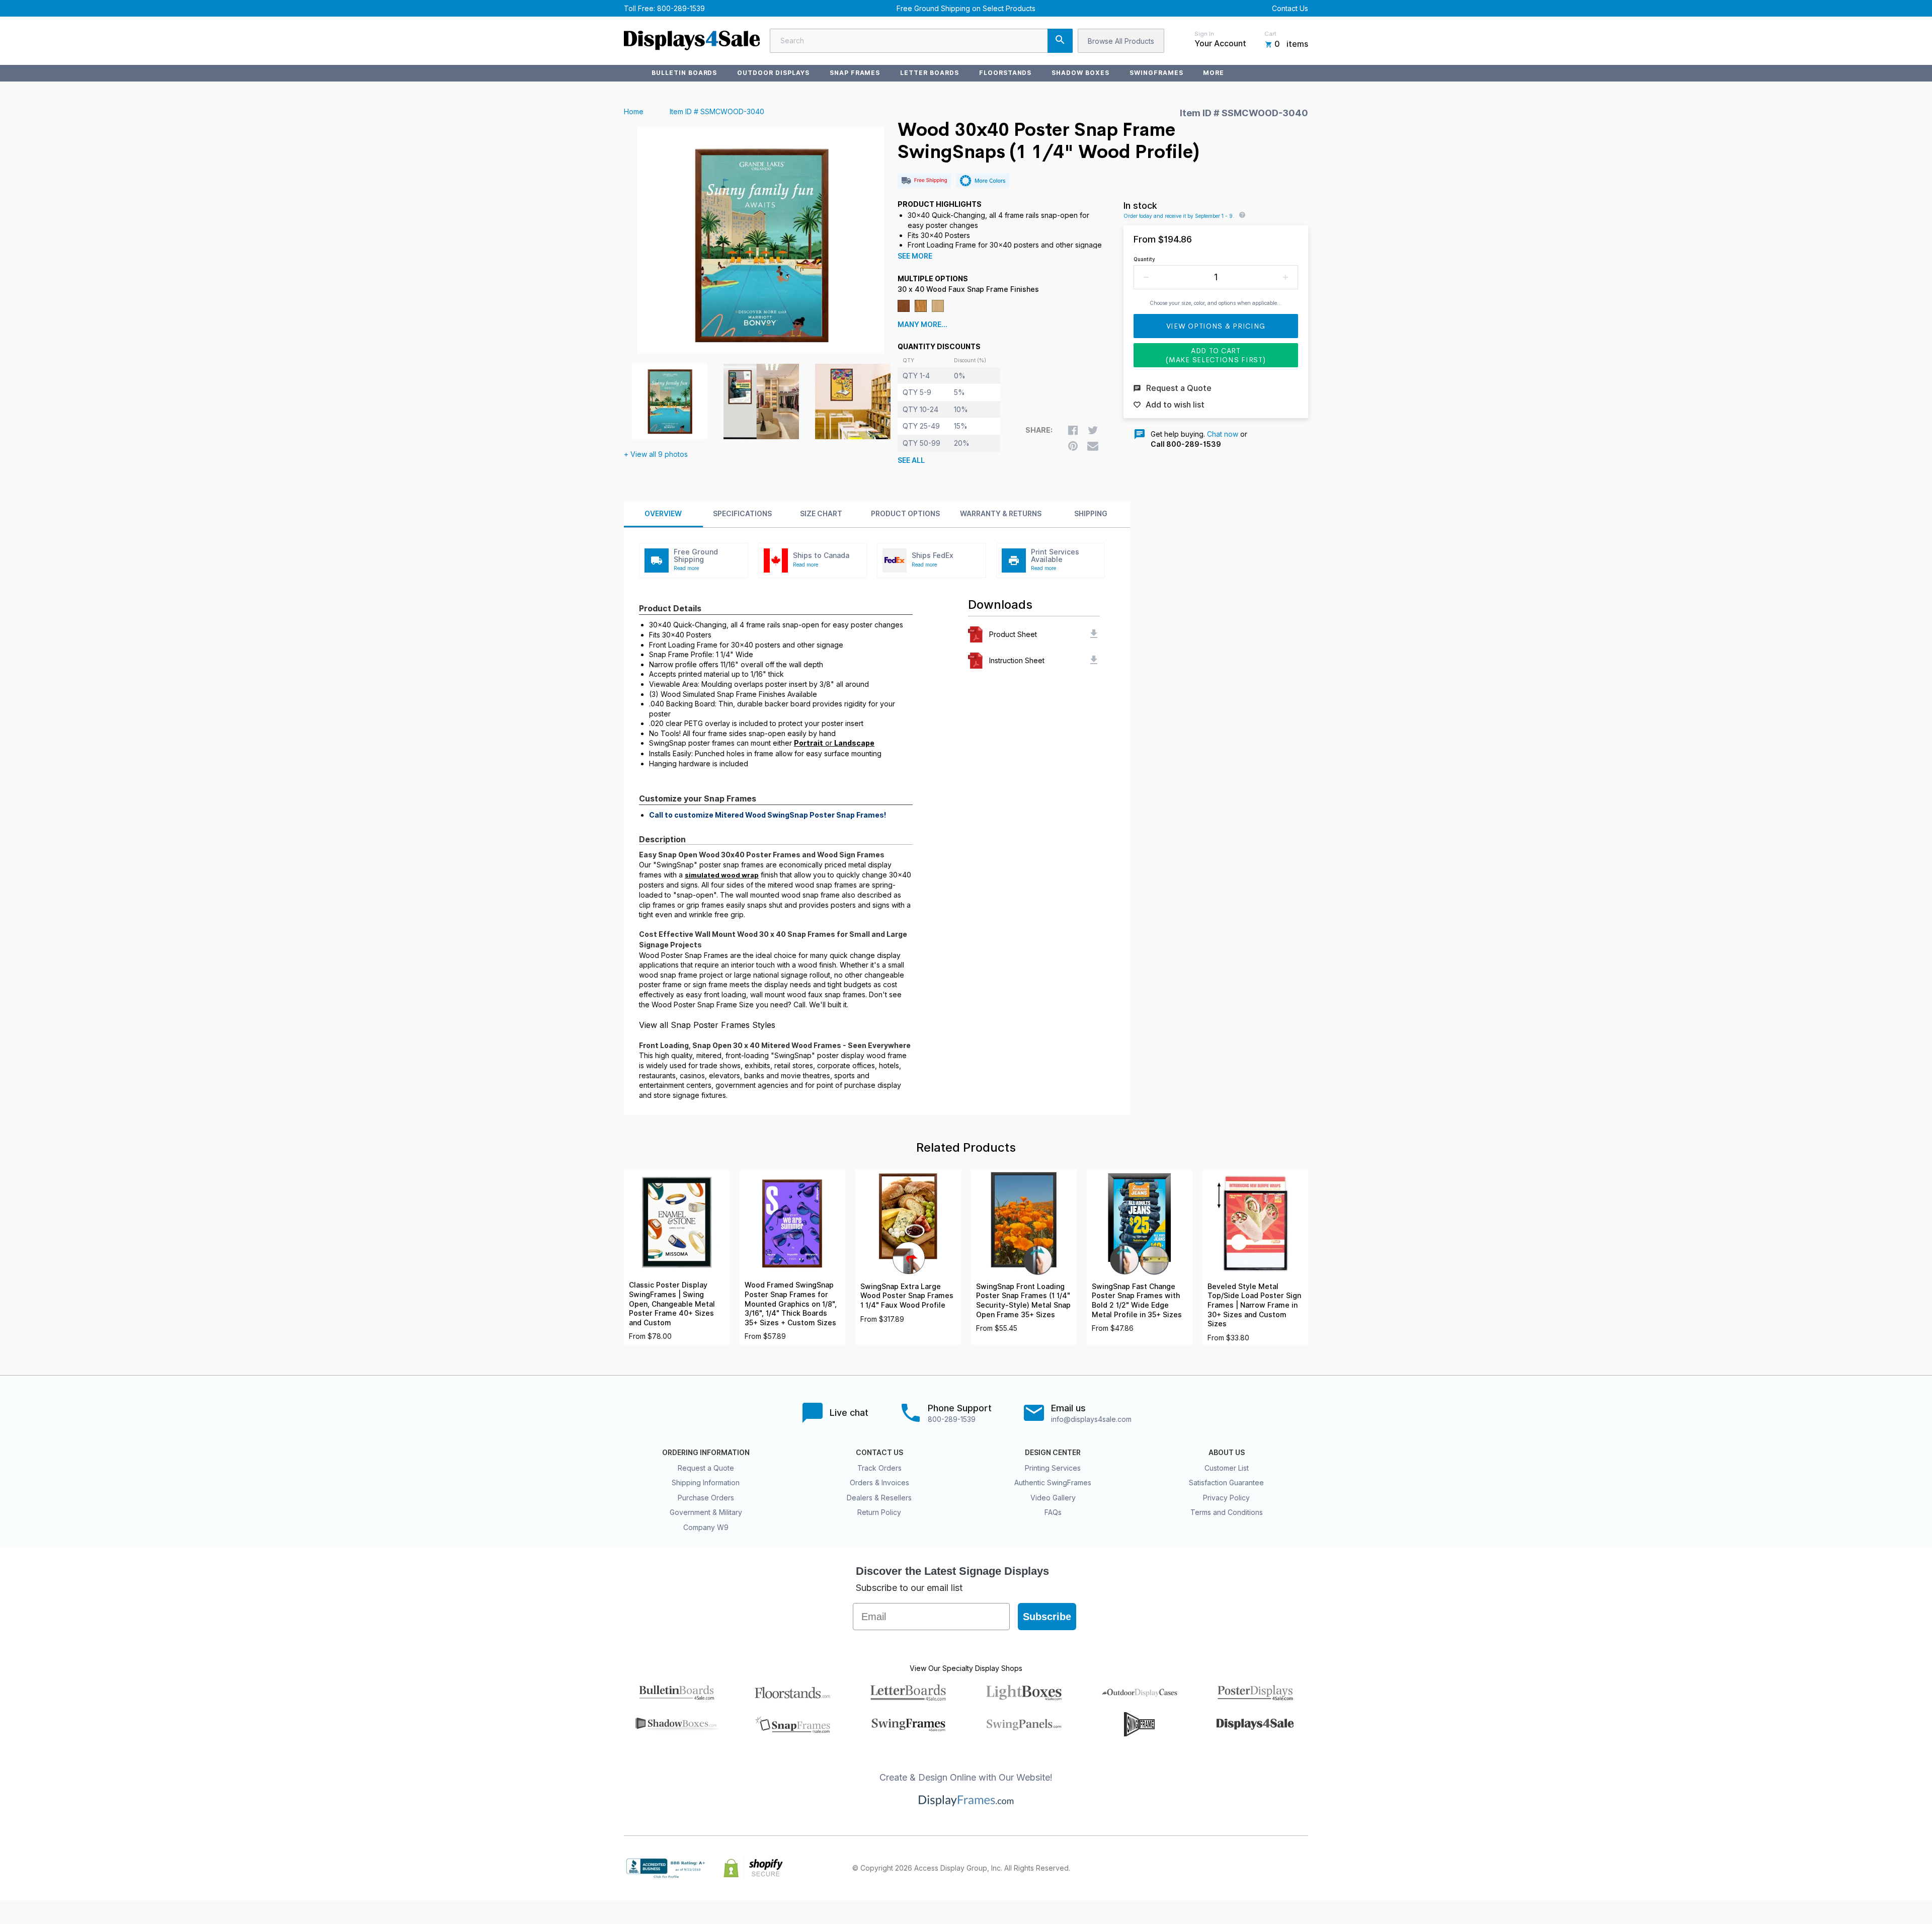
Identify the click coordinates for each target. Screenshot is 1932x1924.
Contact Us (1290, 8)
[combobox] (921, 41)
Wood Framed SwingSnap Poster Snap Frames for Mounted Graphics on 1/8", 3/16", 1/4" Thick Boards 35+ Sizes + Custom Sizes (791, 1304)
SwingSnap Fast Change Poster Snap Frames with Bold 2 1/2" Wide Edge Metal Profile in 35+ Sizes (1137, 1301)
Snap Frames (855, 73)
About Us (1227, 1453)
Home (634, 111)
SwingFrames (1156, 73)
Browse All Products (1121, 41)
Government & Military (706, 1512)
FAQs (1053, 1512)
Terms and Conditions (1227, 1512)
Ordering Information (706, 1453)
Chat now (1223, 434)
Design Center (1053, 1453)
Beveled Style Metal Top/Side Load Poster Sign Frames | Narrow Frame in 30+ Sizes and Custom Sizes (1254, 1305)
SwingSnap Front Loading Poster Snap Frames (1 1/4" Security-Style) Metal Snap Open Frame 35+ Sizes (1023, 1301)
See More (915, 256)
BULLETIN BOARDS (684, 73)
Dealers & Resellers (879, 1498)
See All (911, 460)
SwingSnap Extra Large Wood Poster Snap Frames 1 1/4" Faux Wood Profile (907, 1296)
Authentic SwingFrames (1053, 1482)
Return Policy (879, 1512)
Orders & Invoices (879, 1482)
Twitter (1236, 1868)
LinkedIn (1280, 1868)
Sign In (1204, 34)
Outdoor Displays (773, 73)
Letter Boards (929, 73)
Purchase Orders (706, 1498)
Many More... (922, 325)
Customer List (1227, 1468)
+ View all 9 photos (656, 454)
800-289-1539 (681, 8)
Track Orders (879, 1468)
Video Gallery (1053, 1498)
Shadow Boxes (1080, 73)
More (1214, 73)
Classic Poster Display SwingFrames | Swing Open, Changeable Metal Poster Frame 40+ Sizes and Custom (672, 1304)
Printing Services (1053, 1468)
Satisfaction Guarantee (1226, 1482)
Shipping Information (706, 1482)
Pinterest (1258, 1868)
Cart (1270, 34)
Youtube (1302, 1868)
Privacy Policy (1226, 1498)
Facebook (1214, 1868)
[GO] (1060, 41)
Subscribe (1047, 1617)
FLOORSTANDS (1005, 73)
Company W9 (706, 1527)
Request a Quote (706, 1468)
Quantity (1144, 259)
